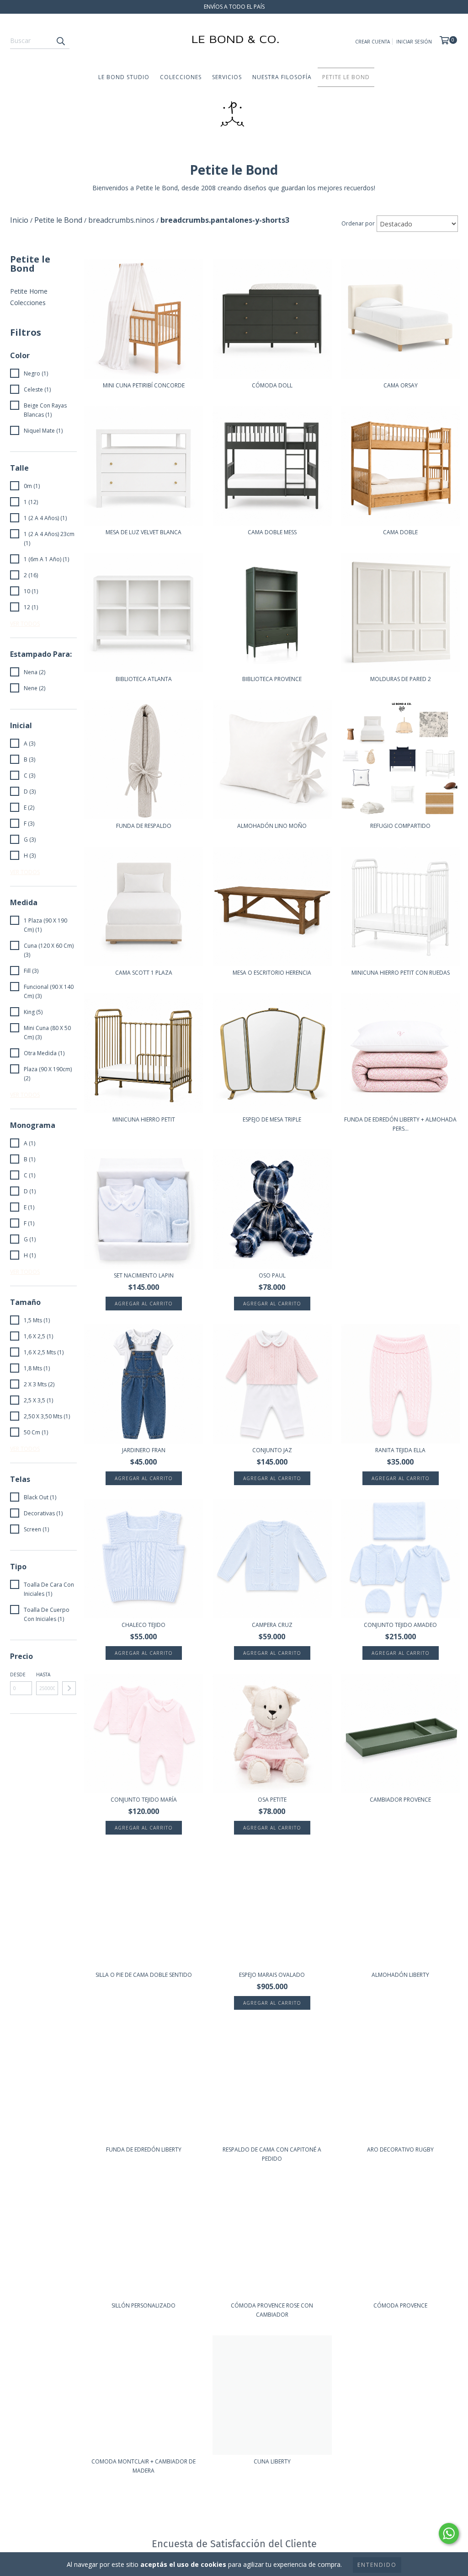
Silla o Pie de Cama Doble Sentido (144, 1975)
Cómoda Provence (400, 2305)
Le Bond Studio (124, 77)
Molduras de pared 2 (401, 679)
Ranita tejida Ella (400, 1450)
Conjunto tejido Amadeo (400, 1625)
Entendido (377, 2565)
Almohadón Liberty (400, 1975)
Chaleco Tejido (144, 1625)
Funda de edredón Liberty (144, 2149)
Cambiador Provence (400, 1800)
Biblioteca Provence (272, 679)
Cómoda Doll (272, 385)
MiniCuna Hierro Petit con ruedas (401, 973)
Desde (18, 1674)
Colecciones (181, 77)
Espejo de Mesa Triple (272, 1119)
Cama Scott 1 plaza (144, 973)
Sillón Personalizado (144, 2305)
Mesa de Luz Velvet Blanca (144, 532)
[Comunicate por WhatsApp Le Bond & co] (449, 2533)
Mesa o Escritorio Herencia (272, 973)
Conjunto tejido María (144, 1800)
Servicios (227, 77)
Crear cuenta (372, 42)
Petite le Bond (346, 77)
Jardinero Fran (144, 1450)
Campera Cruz (272, 1625)
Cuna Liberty (272, 2461)
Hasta (43, 1674)
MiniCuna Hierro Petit (144, 1119)
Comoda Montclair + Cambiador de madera (144, 2466)
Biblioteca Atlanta (144, 679)
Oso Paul (272, 1275)
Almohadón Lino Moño (272, 826)
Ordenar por (358, 223)
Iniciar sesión (414, 42)
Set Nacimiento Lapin (144, 1275)
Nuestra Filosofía (282, 77)
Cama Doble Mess (272, 532)
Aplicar (69, 1688)
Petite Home (29, 291)
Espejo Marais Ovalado (272, 1975)
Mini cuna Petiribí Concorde (144, 385)
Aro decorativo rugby (400, 2149)
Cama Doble (400, 532)
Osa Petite (272, 1800)
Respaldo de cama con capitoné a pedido (272, 2154)
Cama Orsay (401, 385)
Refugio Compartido (400, 826)
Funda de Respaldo (144, 826)
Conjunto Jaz (272, 1450)
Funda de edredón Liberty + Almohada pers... (400, 1124)
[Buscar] (60, 41)
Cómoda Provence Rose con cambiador (272, 2310)
